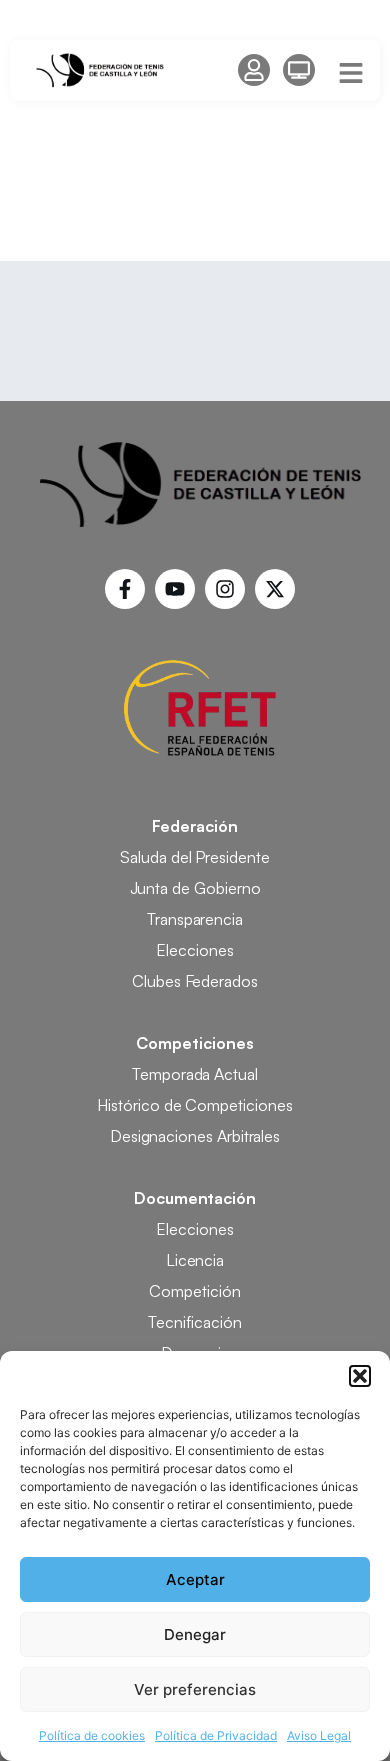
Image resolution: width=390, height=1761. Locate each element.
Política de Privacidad (216, 1735)
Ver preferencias (195, 1689)
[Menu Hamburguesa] (351, 73)
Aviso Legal (319, 1735)
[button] (360, 1376)
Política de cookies (92, 1735)
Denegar (195, 1634)
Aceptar (195, 1579)
